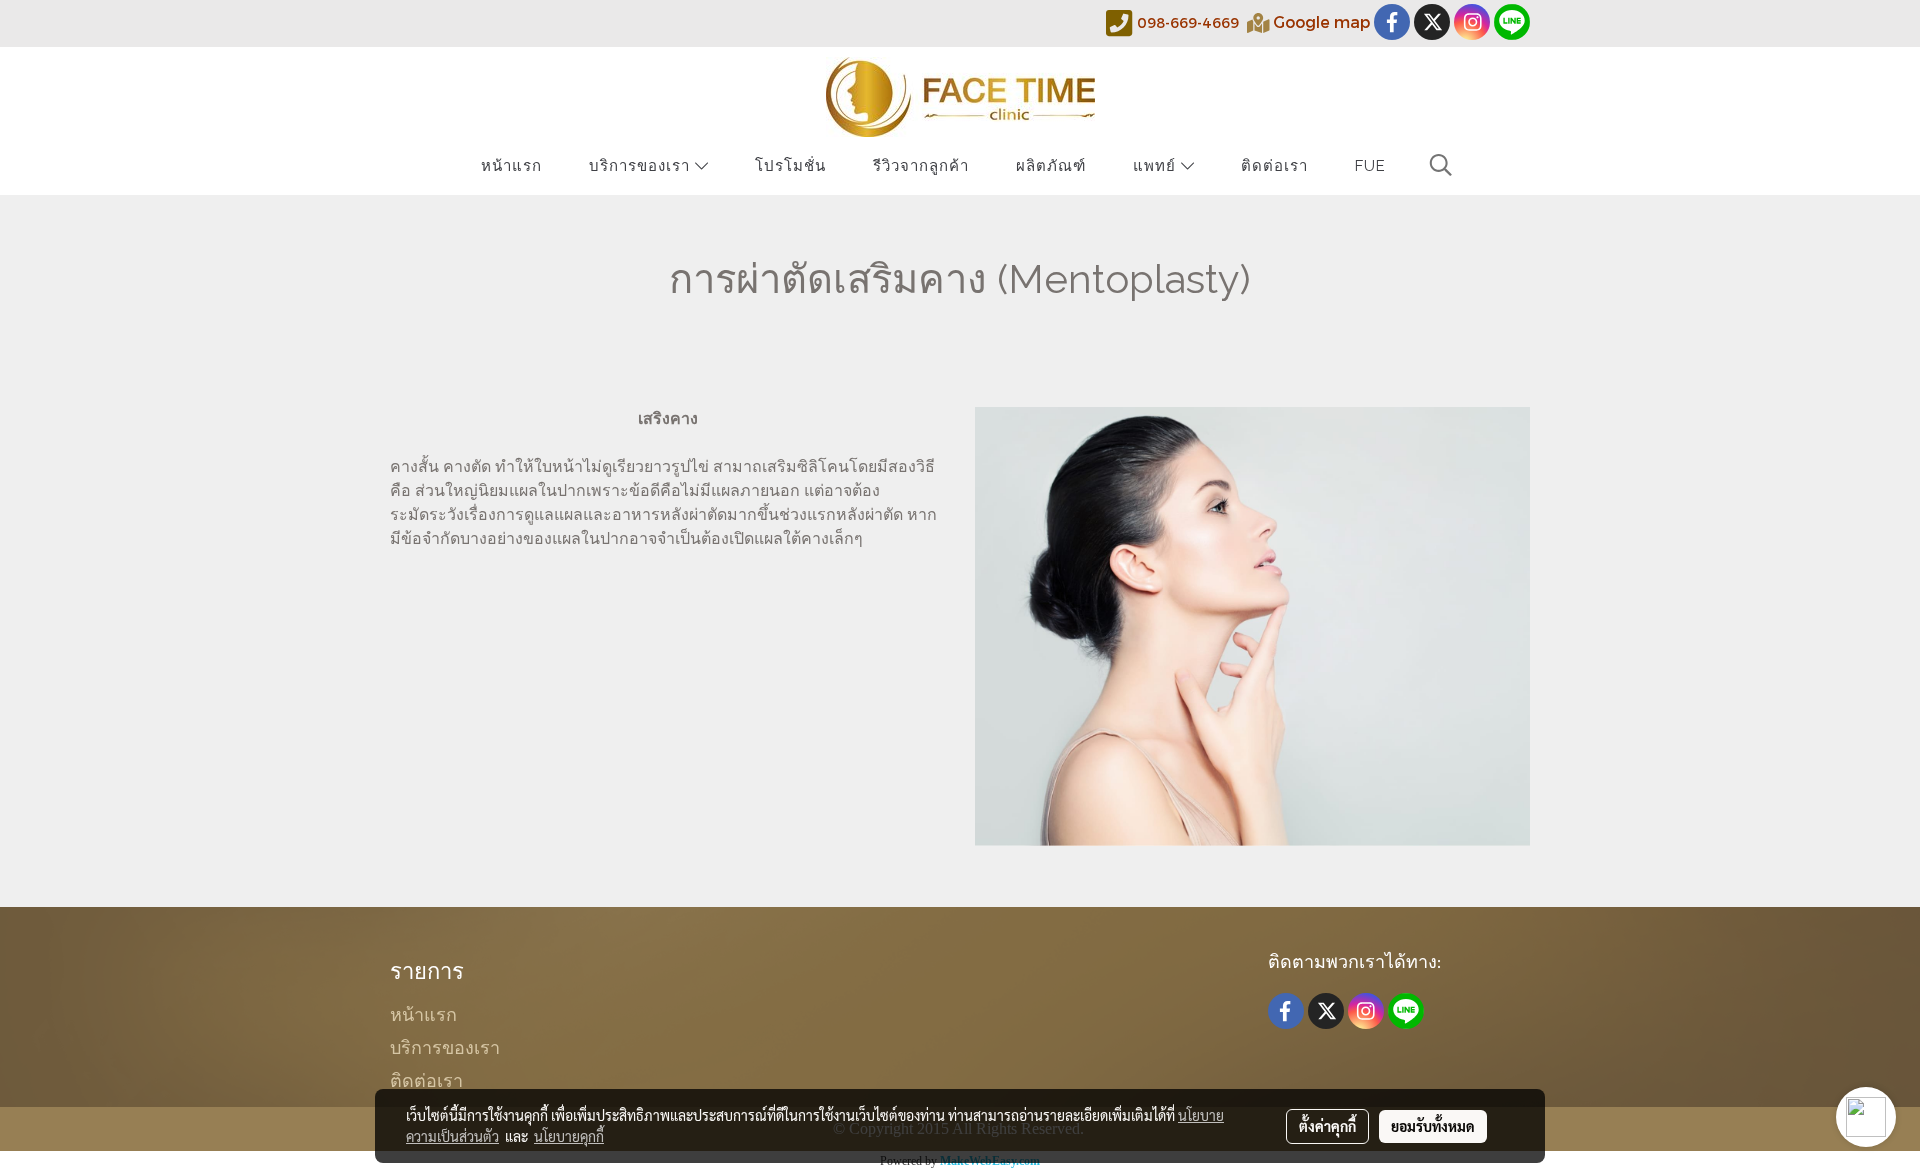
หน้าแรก (511, 166)
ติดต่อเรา (1274, 166)
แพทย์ (1157, 166)
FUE (1370, 166)
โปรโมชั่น (790, 166)
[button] (1441, 165)
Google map (1321, 21)
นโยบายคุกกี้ (569, 1136)
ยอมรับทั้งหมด (1433, 1126)
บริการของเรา (642, 166)
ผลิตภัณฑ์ (1051, 166)
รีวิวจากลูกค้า (921, 166)
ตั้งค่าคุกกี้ (1327, 1126)
